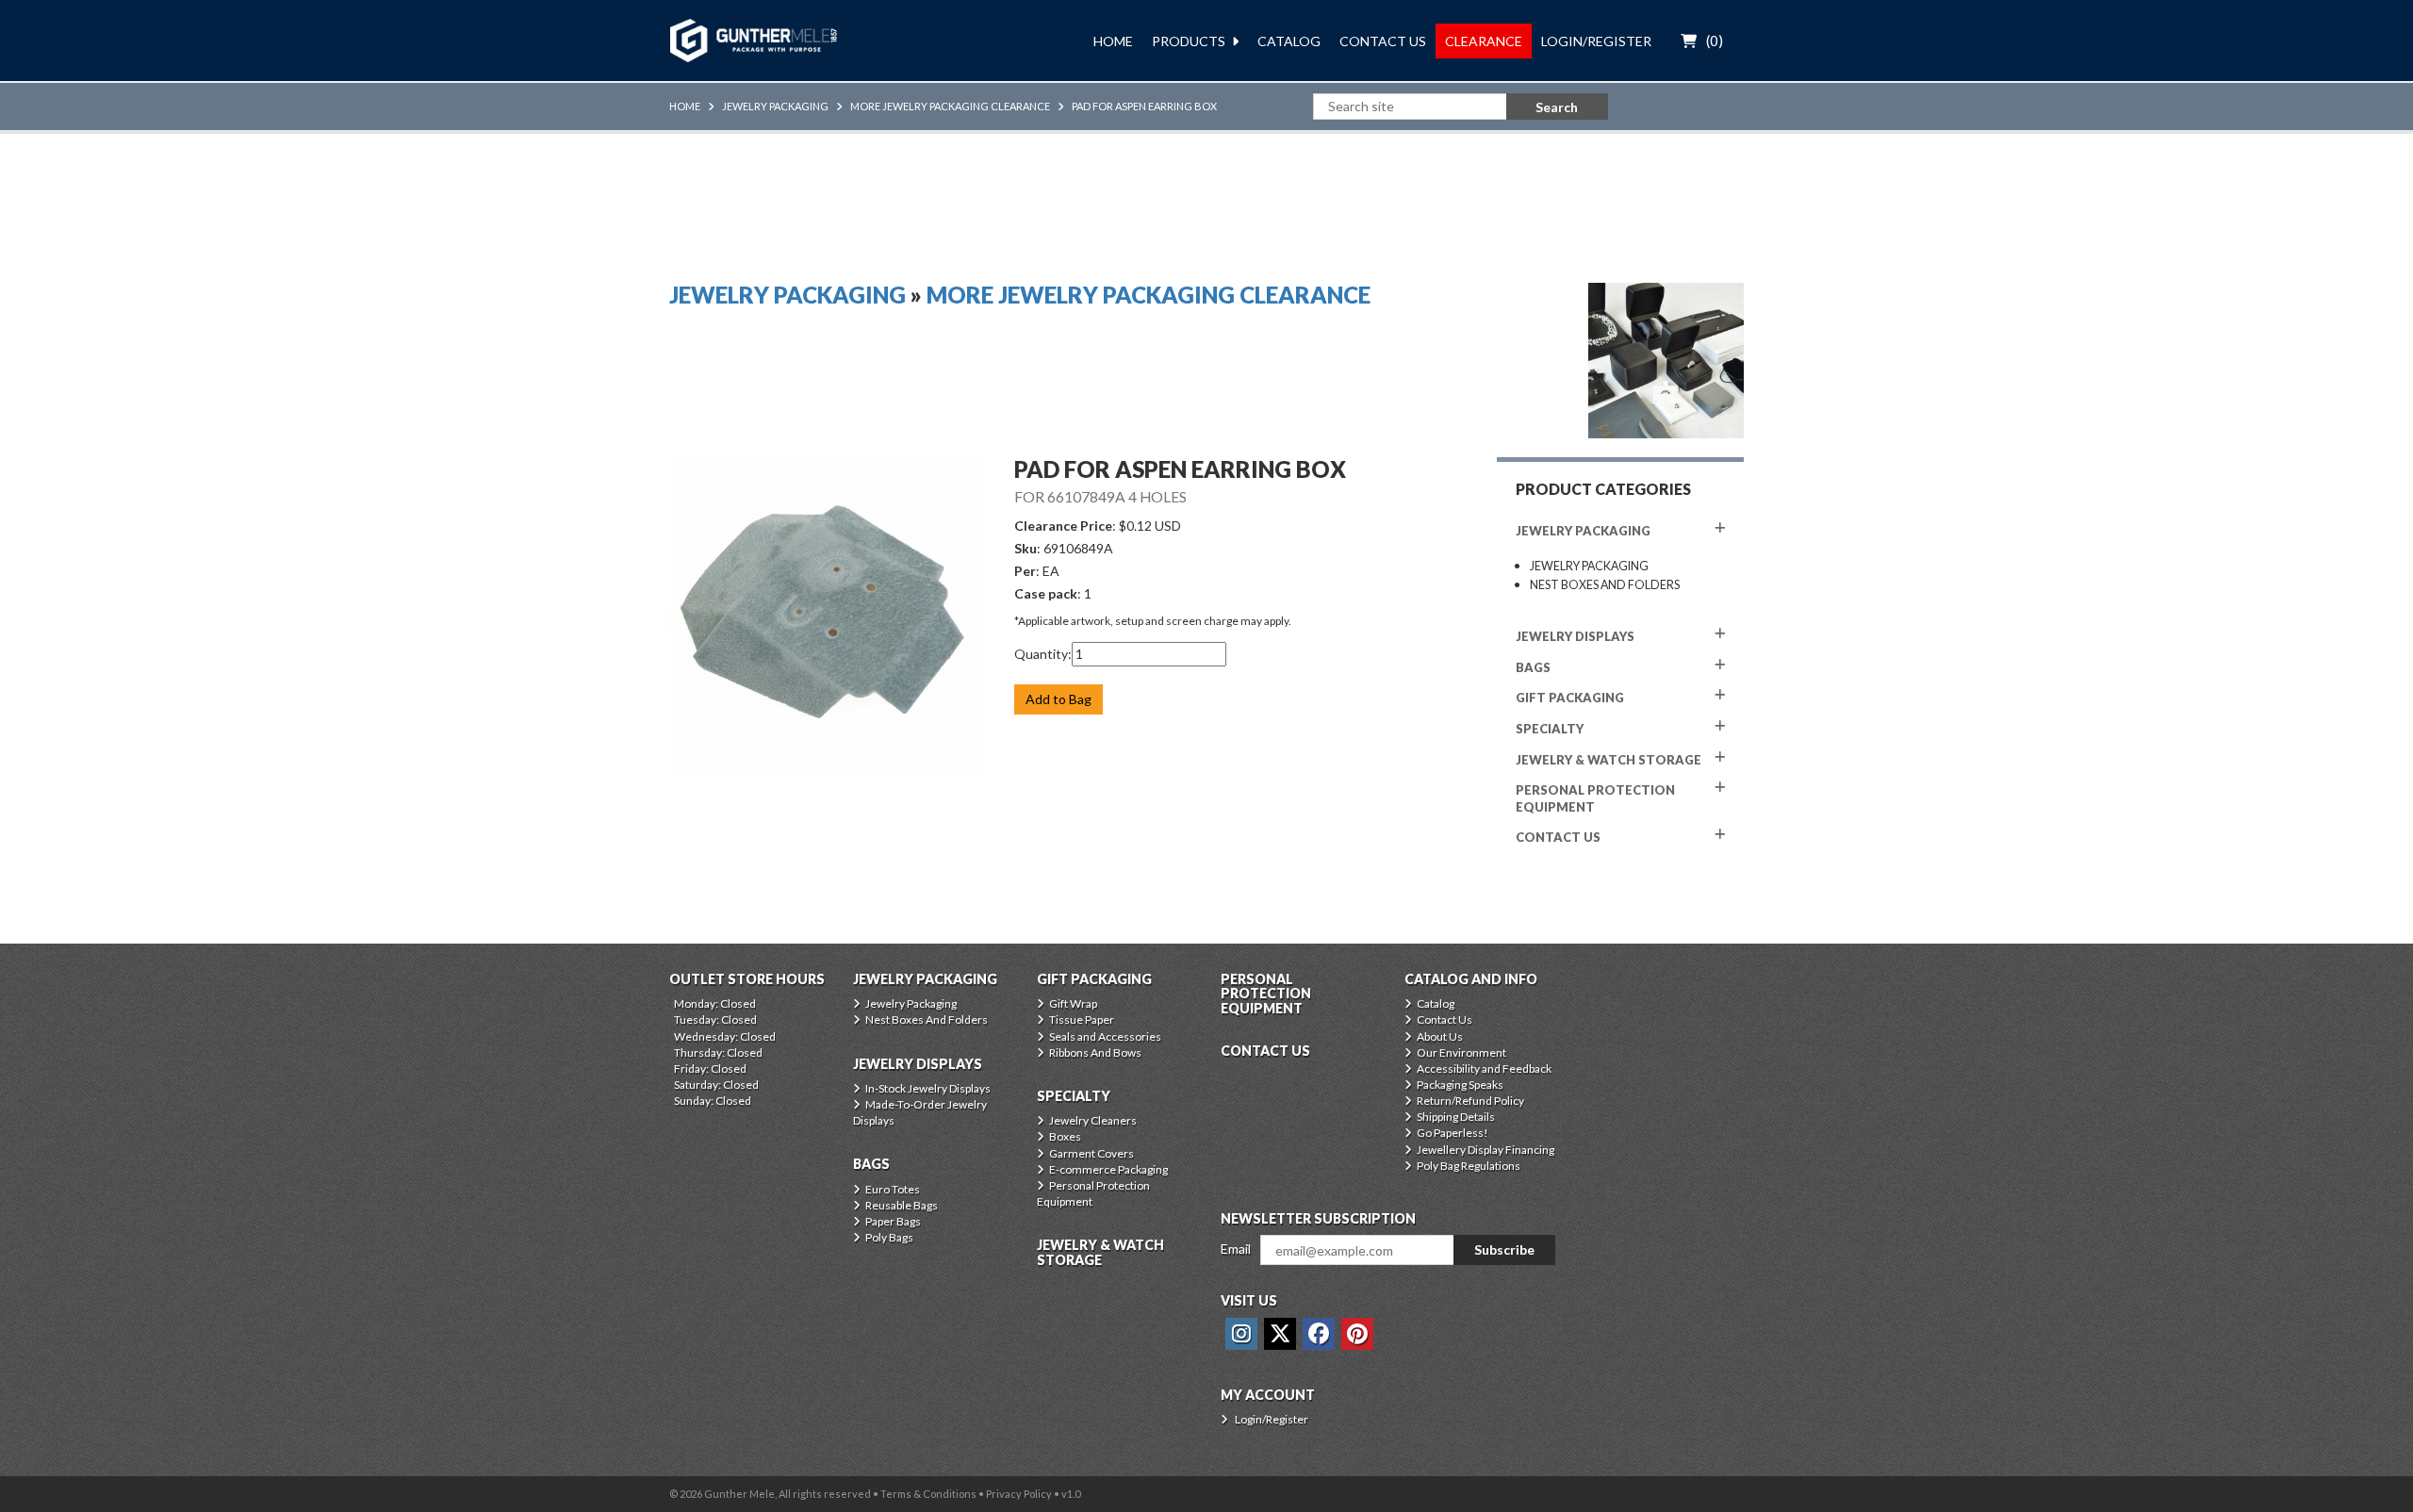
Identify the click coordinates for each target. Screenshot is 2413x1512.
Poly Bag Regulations (1469, 1166)
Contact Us (1383, 41)
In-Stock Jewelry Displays (928, 1088)
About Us (1440, 1036)
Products (1189, 41)
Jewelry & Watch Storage (1609, 760)
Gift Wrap (1073, 1003)
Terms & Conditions (928, 1494)
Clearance (1484, 41)
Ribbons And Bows (1095, 1052)
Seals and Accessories (1105, 1036)
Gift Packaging (1570, 698)
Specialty (1550, 729)
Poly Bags (889, 1237)
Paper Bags (893, 1221)
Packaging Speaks (1460, 1085)
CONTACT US (1558, 837)
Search (1557, 107)
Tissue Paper (1082, 1019)
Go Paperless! (1453, 1133)
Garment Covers (1092, 1153)
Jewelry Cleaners (1093, 1120)
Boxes (1065, 1136)
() (1715, 41)
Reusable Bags (902, 1205)
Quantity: (1043, 654)
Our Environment (1461, 1052)
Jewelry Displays (1575, 636)
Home (1113, 41)
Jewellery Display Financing (1486, 1150)
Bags (1533, 667)
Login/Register (1596, 41)
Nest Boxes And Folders (1605, 585)
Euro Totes (893, 1189)
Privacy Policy (1019, 1494)
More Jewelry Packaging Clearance (950, 106)
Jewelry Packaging (775, 106)
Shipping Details (1456, 1117)
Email (1236, 1249)
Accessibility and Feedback (1484, 1068)
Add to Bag (1059, 699)
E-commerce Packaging (1108, 1169)
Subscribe (1504, 1249)
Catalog (1289, 41)
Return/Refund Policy (1470, 1101)
